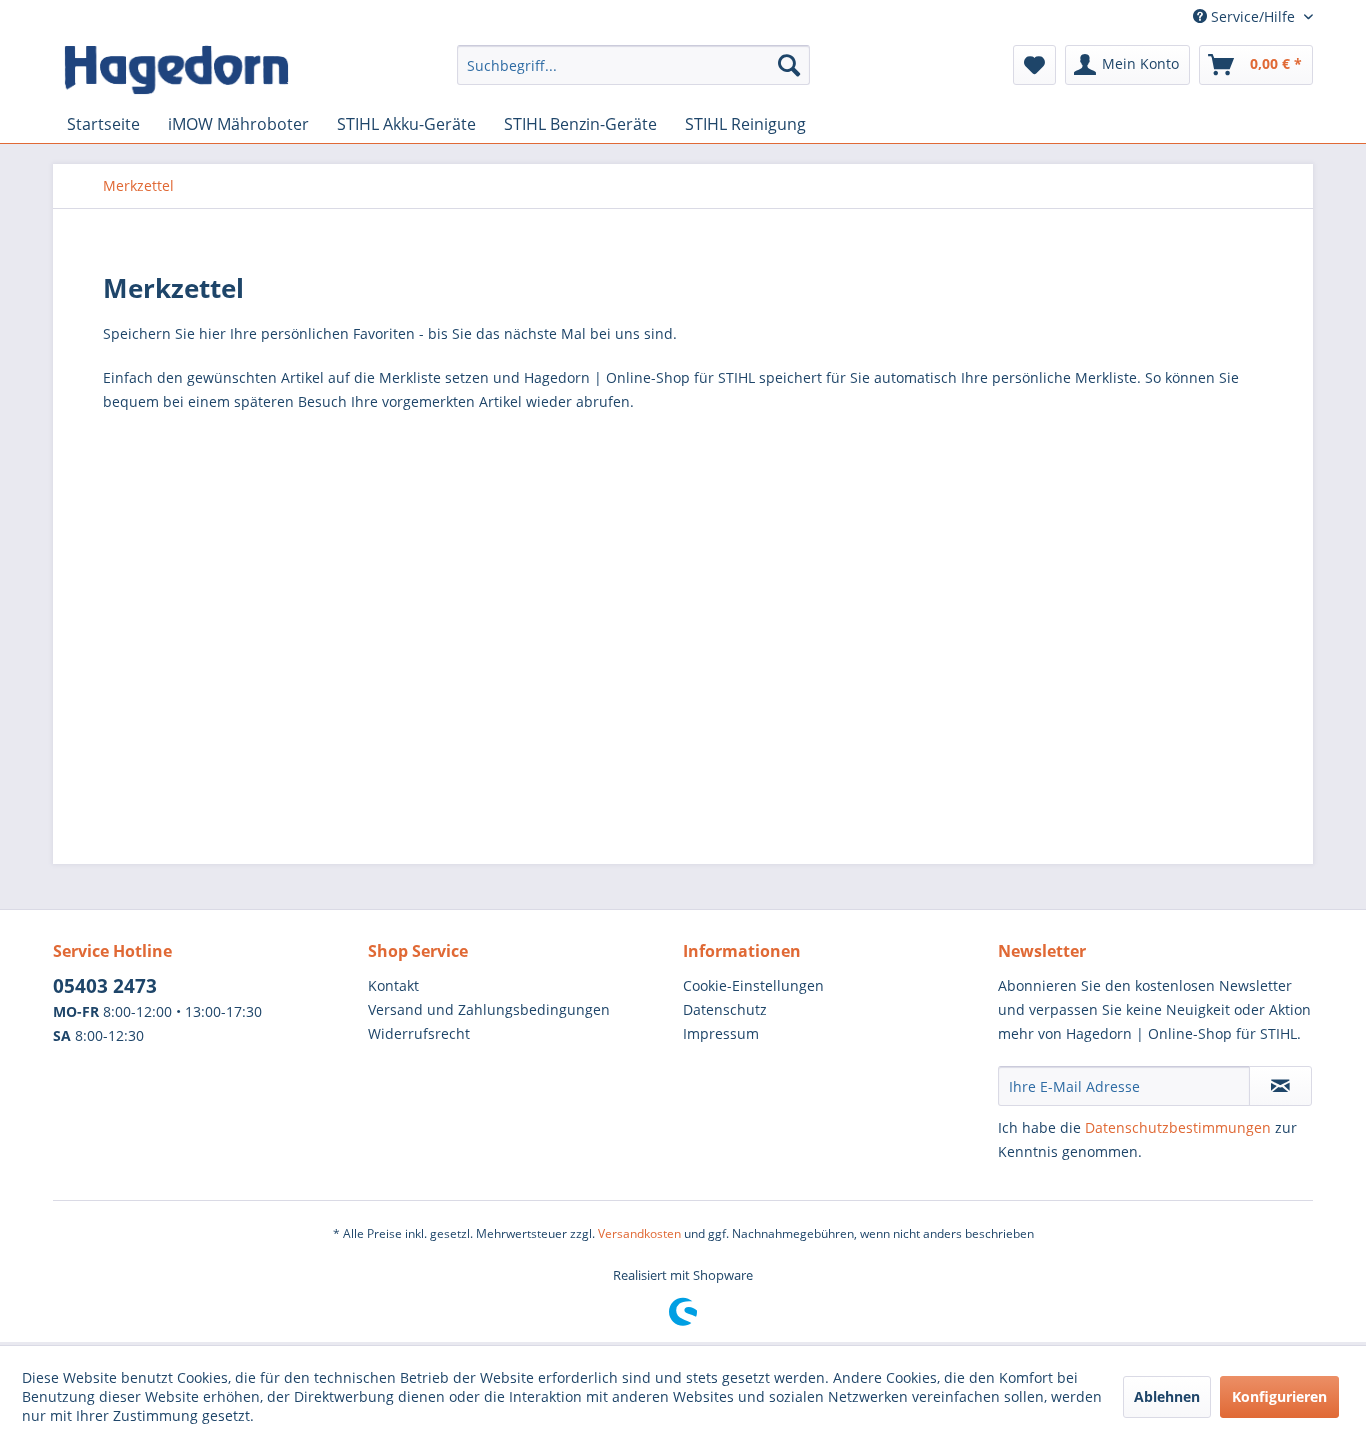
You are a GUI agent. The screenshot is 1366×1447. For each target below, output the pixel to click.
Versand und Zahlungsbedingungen (489, 1009)
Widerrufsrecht (419, 1033)
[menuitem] (633, 74)
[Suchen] (789, 65)
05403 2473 (105, 986)
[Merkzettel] (1034, 65)
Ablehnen (1167, 1396)
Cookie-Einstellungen (753, 985)
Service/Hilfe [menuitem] (1253, 16)
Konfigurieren (1279, 1396)
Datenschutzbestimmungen (1178, 1127)
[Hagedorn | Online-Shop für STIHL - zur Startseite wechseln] (176, 70)
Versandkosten (639, 1233)
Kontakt (393, 985)
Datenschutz (725, 1009)
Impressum (721, 1033)
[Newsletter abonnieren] (1280, 1086)
